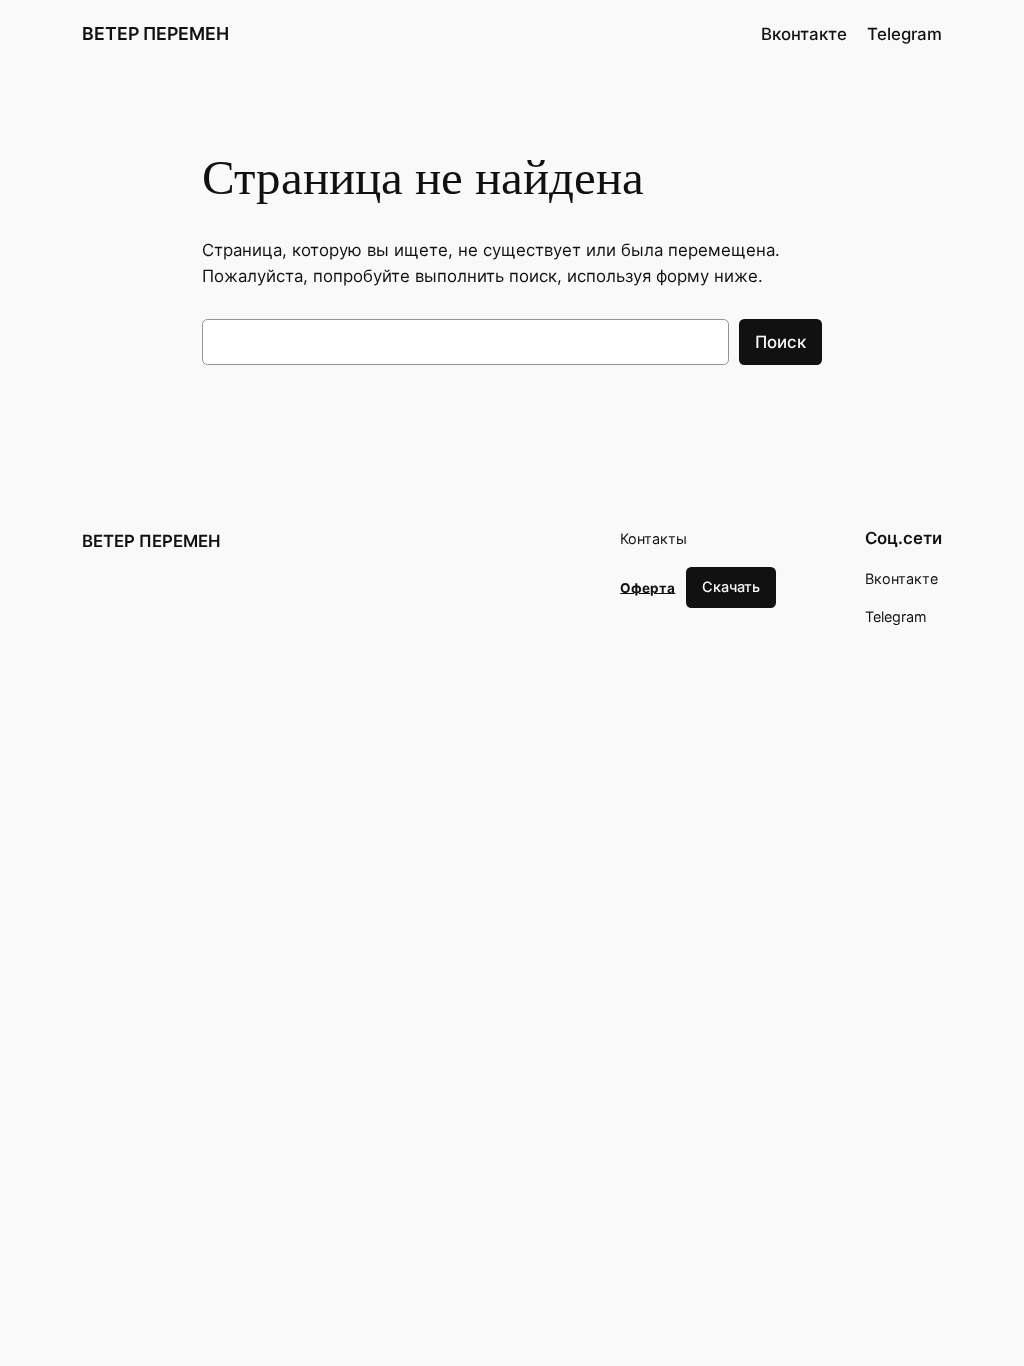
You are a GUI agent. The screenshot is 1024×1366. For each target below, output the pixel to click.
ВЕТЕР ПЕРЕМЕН (155, 33)
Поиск (780, 342)
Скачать (731, 586)
